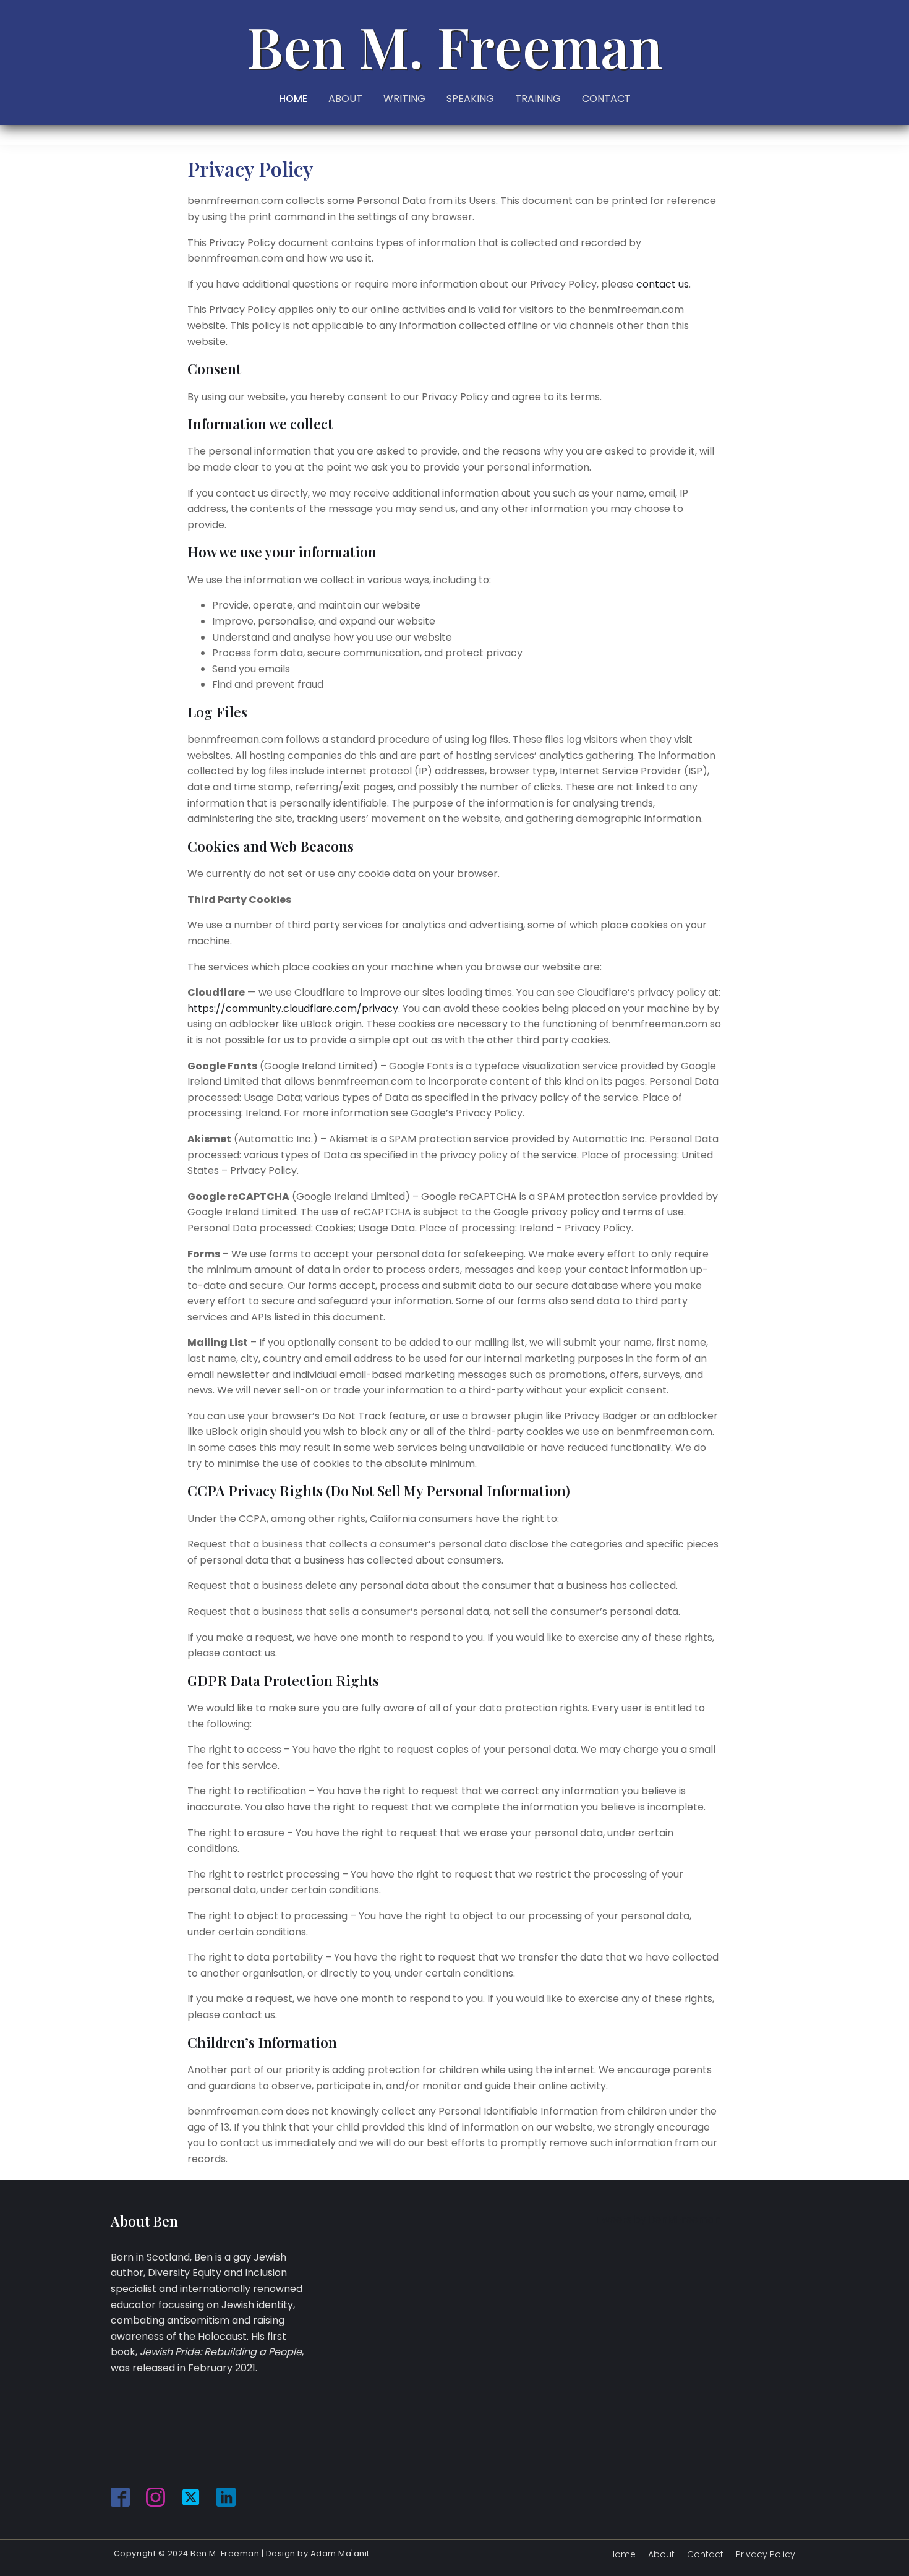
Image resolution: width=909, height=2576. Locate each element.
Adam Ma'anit (340, 2553)
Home (622, 2554)
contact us (663, 284)
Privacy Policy (766, 2554)
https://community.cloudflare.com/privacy (293, 1008)
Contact (705, 2554)
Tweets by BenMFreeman (658, 2219)
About (661, 2554)
